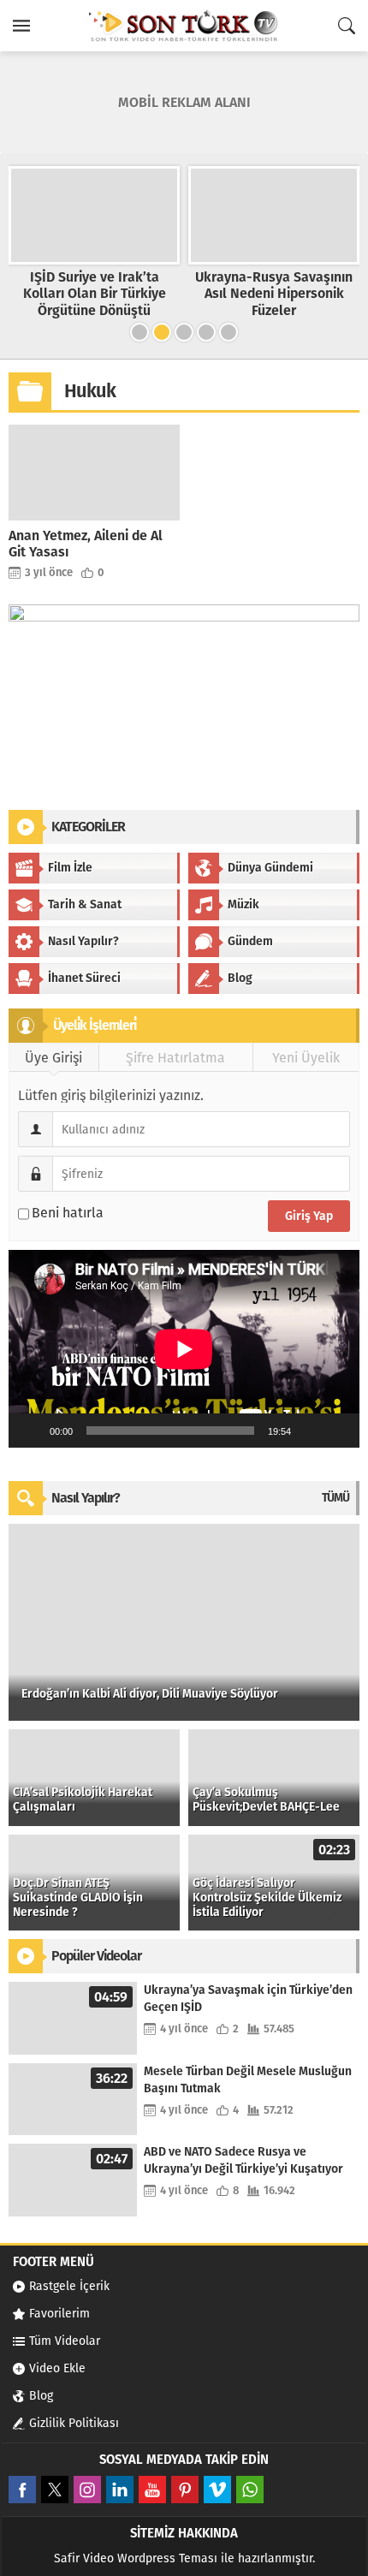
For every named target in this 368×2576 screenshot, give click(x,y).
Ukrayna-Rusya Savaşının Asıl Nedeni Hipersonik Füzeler (274, 293)
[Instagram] (87, 2490)
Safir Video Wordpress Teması (136, 2558)
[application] (184, 1349)
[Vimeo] (217, 2490)
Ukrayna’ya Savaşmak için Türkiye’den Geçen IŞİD (248, 1999)
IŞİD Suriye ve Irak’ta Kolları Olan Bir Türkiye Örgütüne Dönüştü (95, 293)
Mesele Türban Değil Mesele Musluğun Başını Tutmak (248, 2080)
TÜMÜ (335, 1498)
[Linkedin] (120, 2490)
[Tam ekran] (337, 1431)
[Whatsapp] (250, 2490)
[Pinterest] (185, 2490)
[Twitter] (55, 2490)
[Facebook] (22, 2490)
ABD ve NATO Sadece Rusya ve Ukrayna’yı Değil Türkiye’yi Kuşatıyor (243, 2160)
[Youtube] (152, 2490)
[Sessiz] (310, 1431)
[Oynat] (31, 1431)
